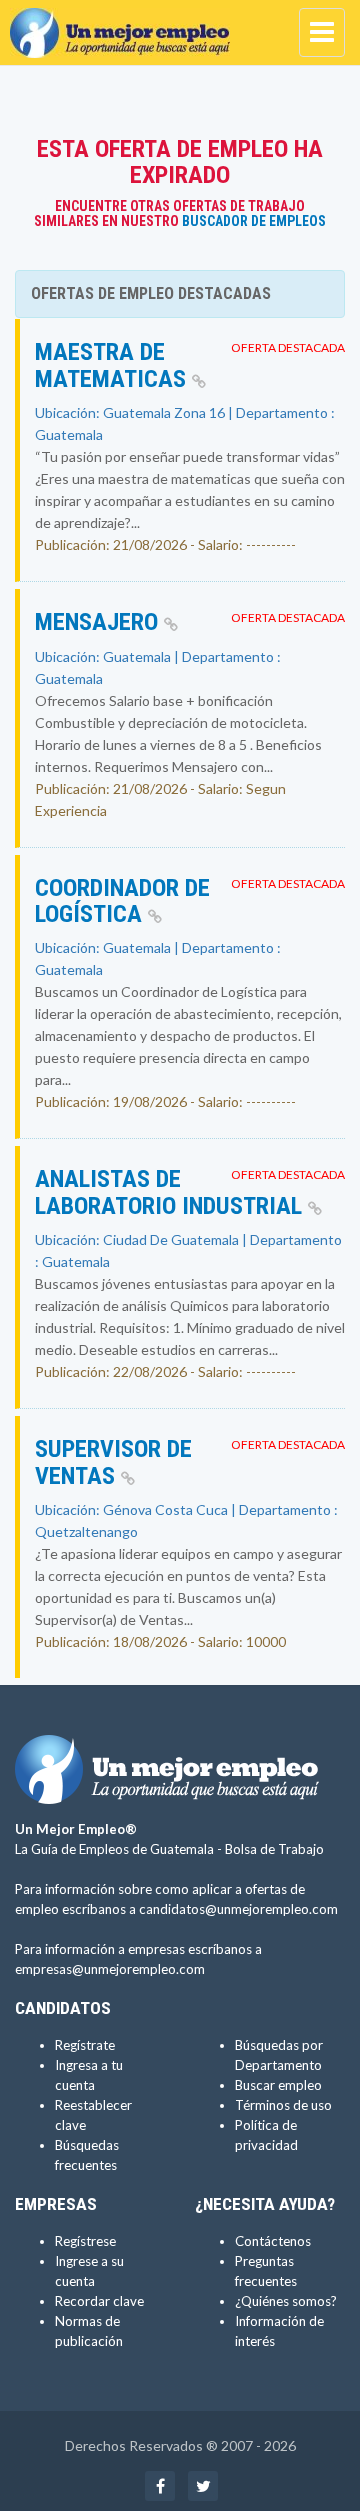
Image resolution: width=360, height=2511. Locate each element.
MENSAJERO (99, 622)
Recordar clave (99, 2301)
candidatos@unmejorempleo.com (238, 1909)
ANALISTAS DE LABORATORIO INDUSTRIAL (171, 1192)
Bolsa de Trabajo (274, 1849)
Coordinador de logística (122, 901)
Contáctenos (273, 2241)
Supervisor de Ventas (113, 1462)
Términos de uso (283, 2105)
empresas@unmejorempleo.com (110, 1969)
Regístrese (85, 2241)
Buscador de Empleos (254, 221)
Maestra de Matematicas (113, 365)
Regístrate (85, 2045)
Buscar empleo (278, 2085)
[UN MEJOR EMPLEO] (125, 25)
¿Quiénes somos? (286, 2301)
